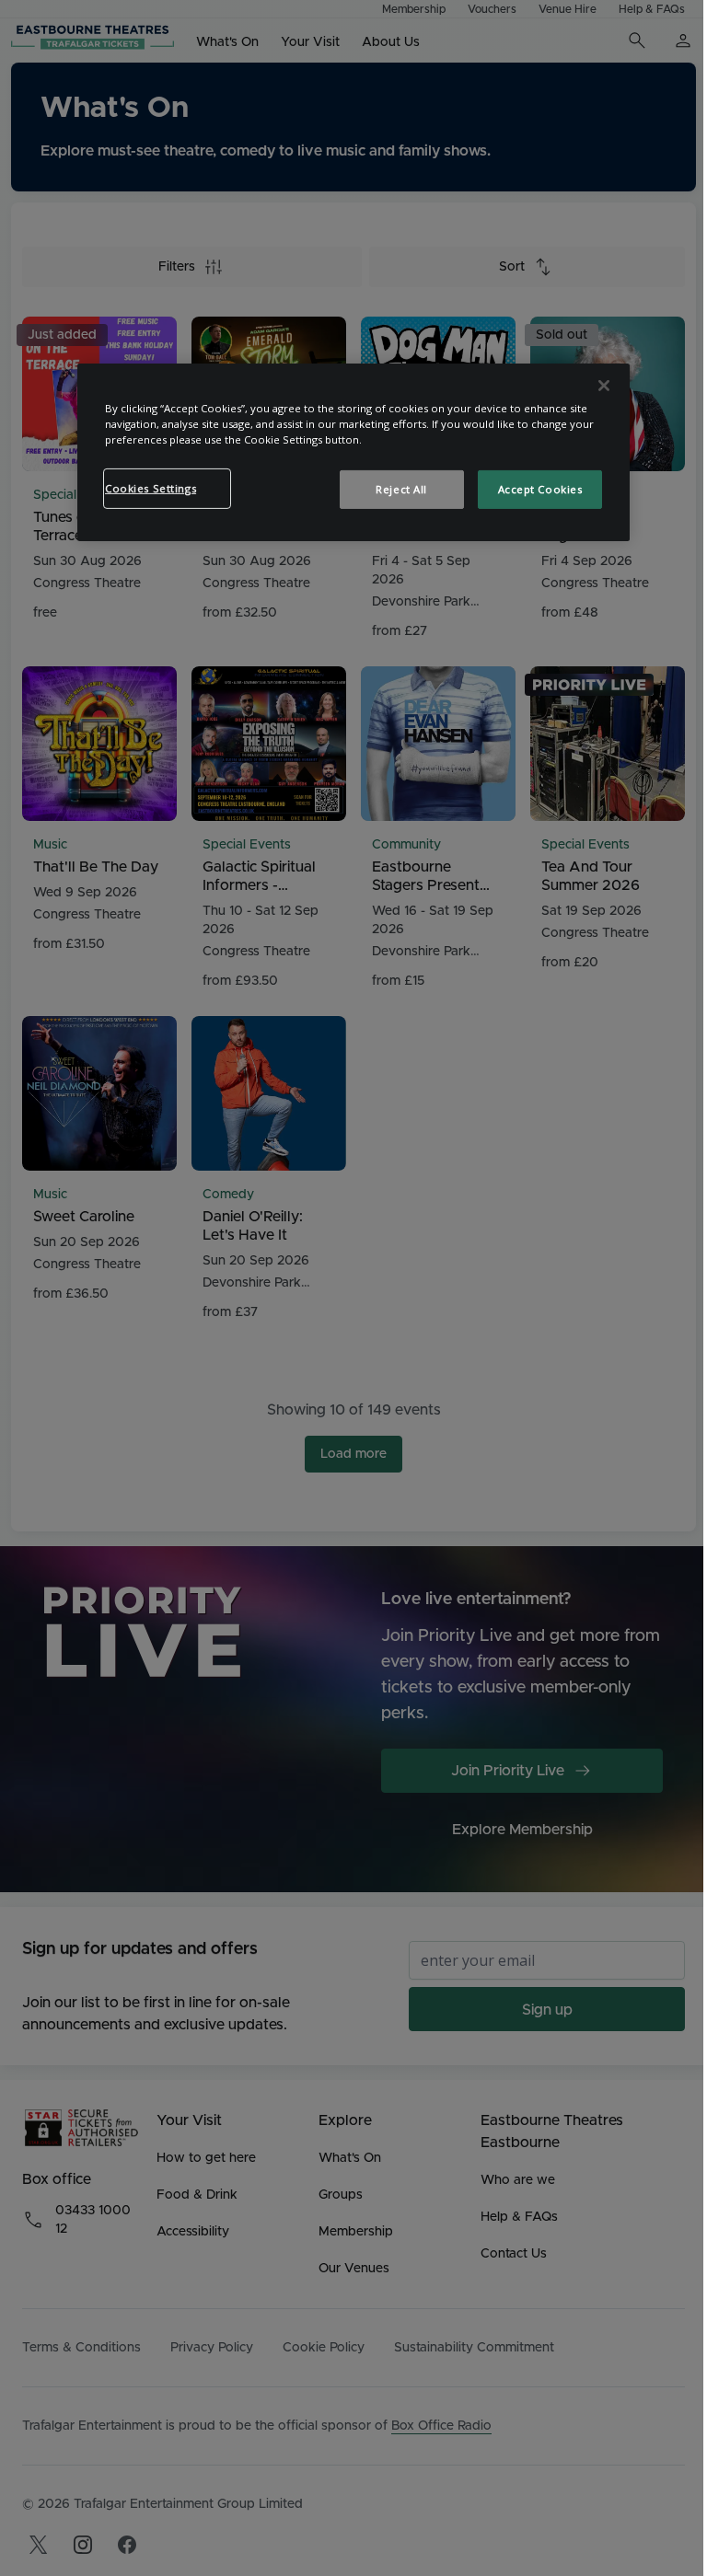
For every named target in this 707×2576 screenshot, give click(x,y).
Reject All (401, 489)
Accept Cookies (540, 489)
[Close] (604, 386)
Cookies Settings (151, 488)
